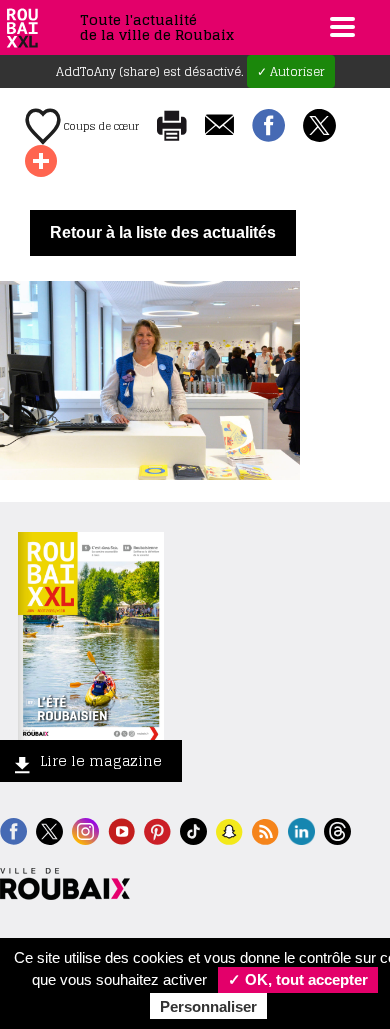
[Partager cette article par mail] (219, 126)
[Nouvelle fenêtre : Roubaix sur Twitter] (49, 829)
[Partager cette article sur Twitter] (319, 127)
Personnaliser (208, 1006)
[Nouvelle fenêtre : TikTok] (193, 829)
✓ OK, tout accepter (298, 979)
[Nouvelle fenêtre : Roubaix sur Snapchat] (229, 829)
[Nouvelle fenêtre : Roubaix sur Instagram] (85, 829)
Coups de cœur (100, 126)
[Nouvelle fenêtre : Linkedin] (301, 829)
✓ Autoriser (291, 71)
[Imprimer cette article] (172, 127)
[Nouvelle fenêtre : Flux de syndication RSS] (265, 829)
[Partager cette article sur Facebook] (268, 127)
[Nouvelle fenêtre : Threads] (337, 829)
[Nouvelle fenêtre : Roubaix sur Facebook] (13, 829)
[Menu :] (340, 27)
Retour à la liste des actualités (163, 232)
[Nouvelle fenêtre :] (121, 829)
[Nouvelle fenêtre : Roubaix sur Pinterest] (157, 829)
